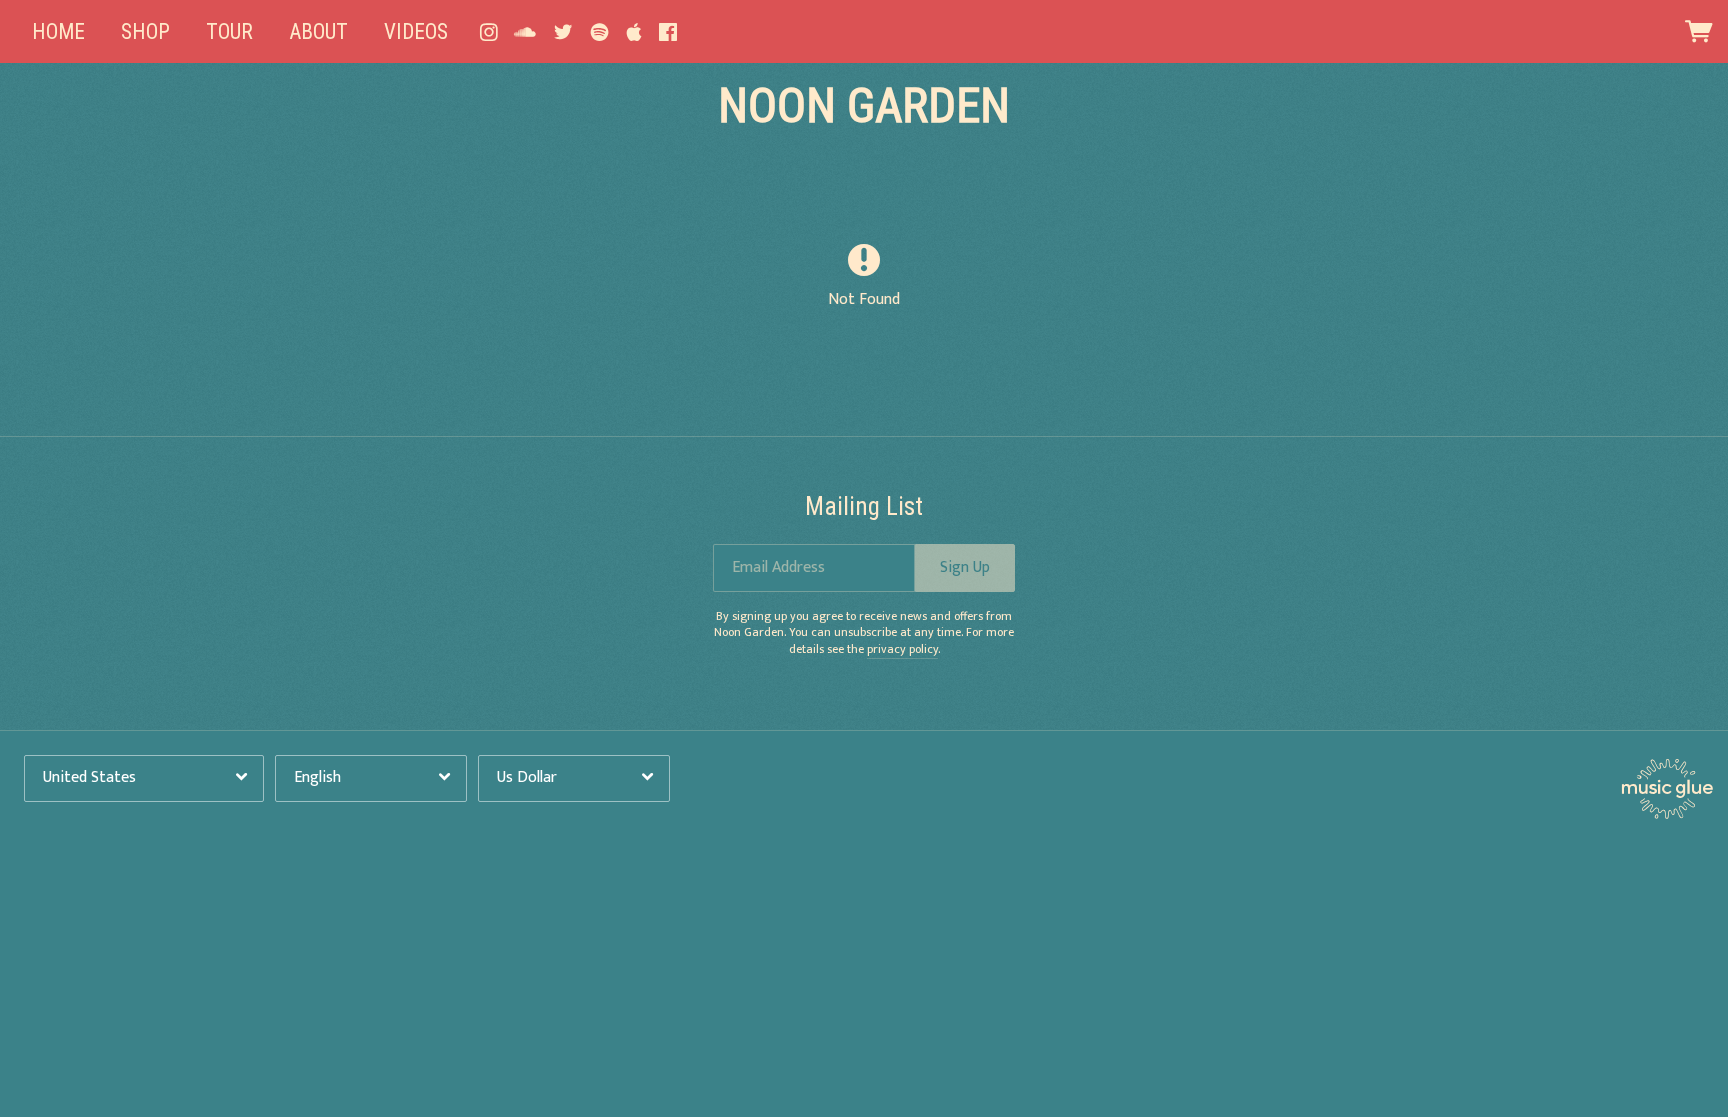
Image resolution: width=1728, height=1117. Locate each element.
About (318, 31)
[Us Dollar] (574, 778)
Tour (229, 31)
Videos (416, 31)
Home (58, 31)
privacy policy (902, 649)
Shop (145, 31)
